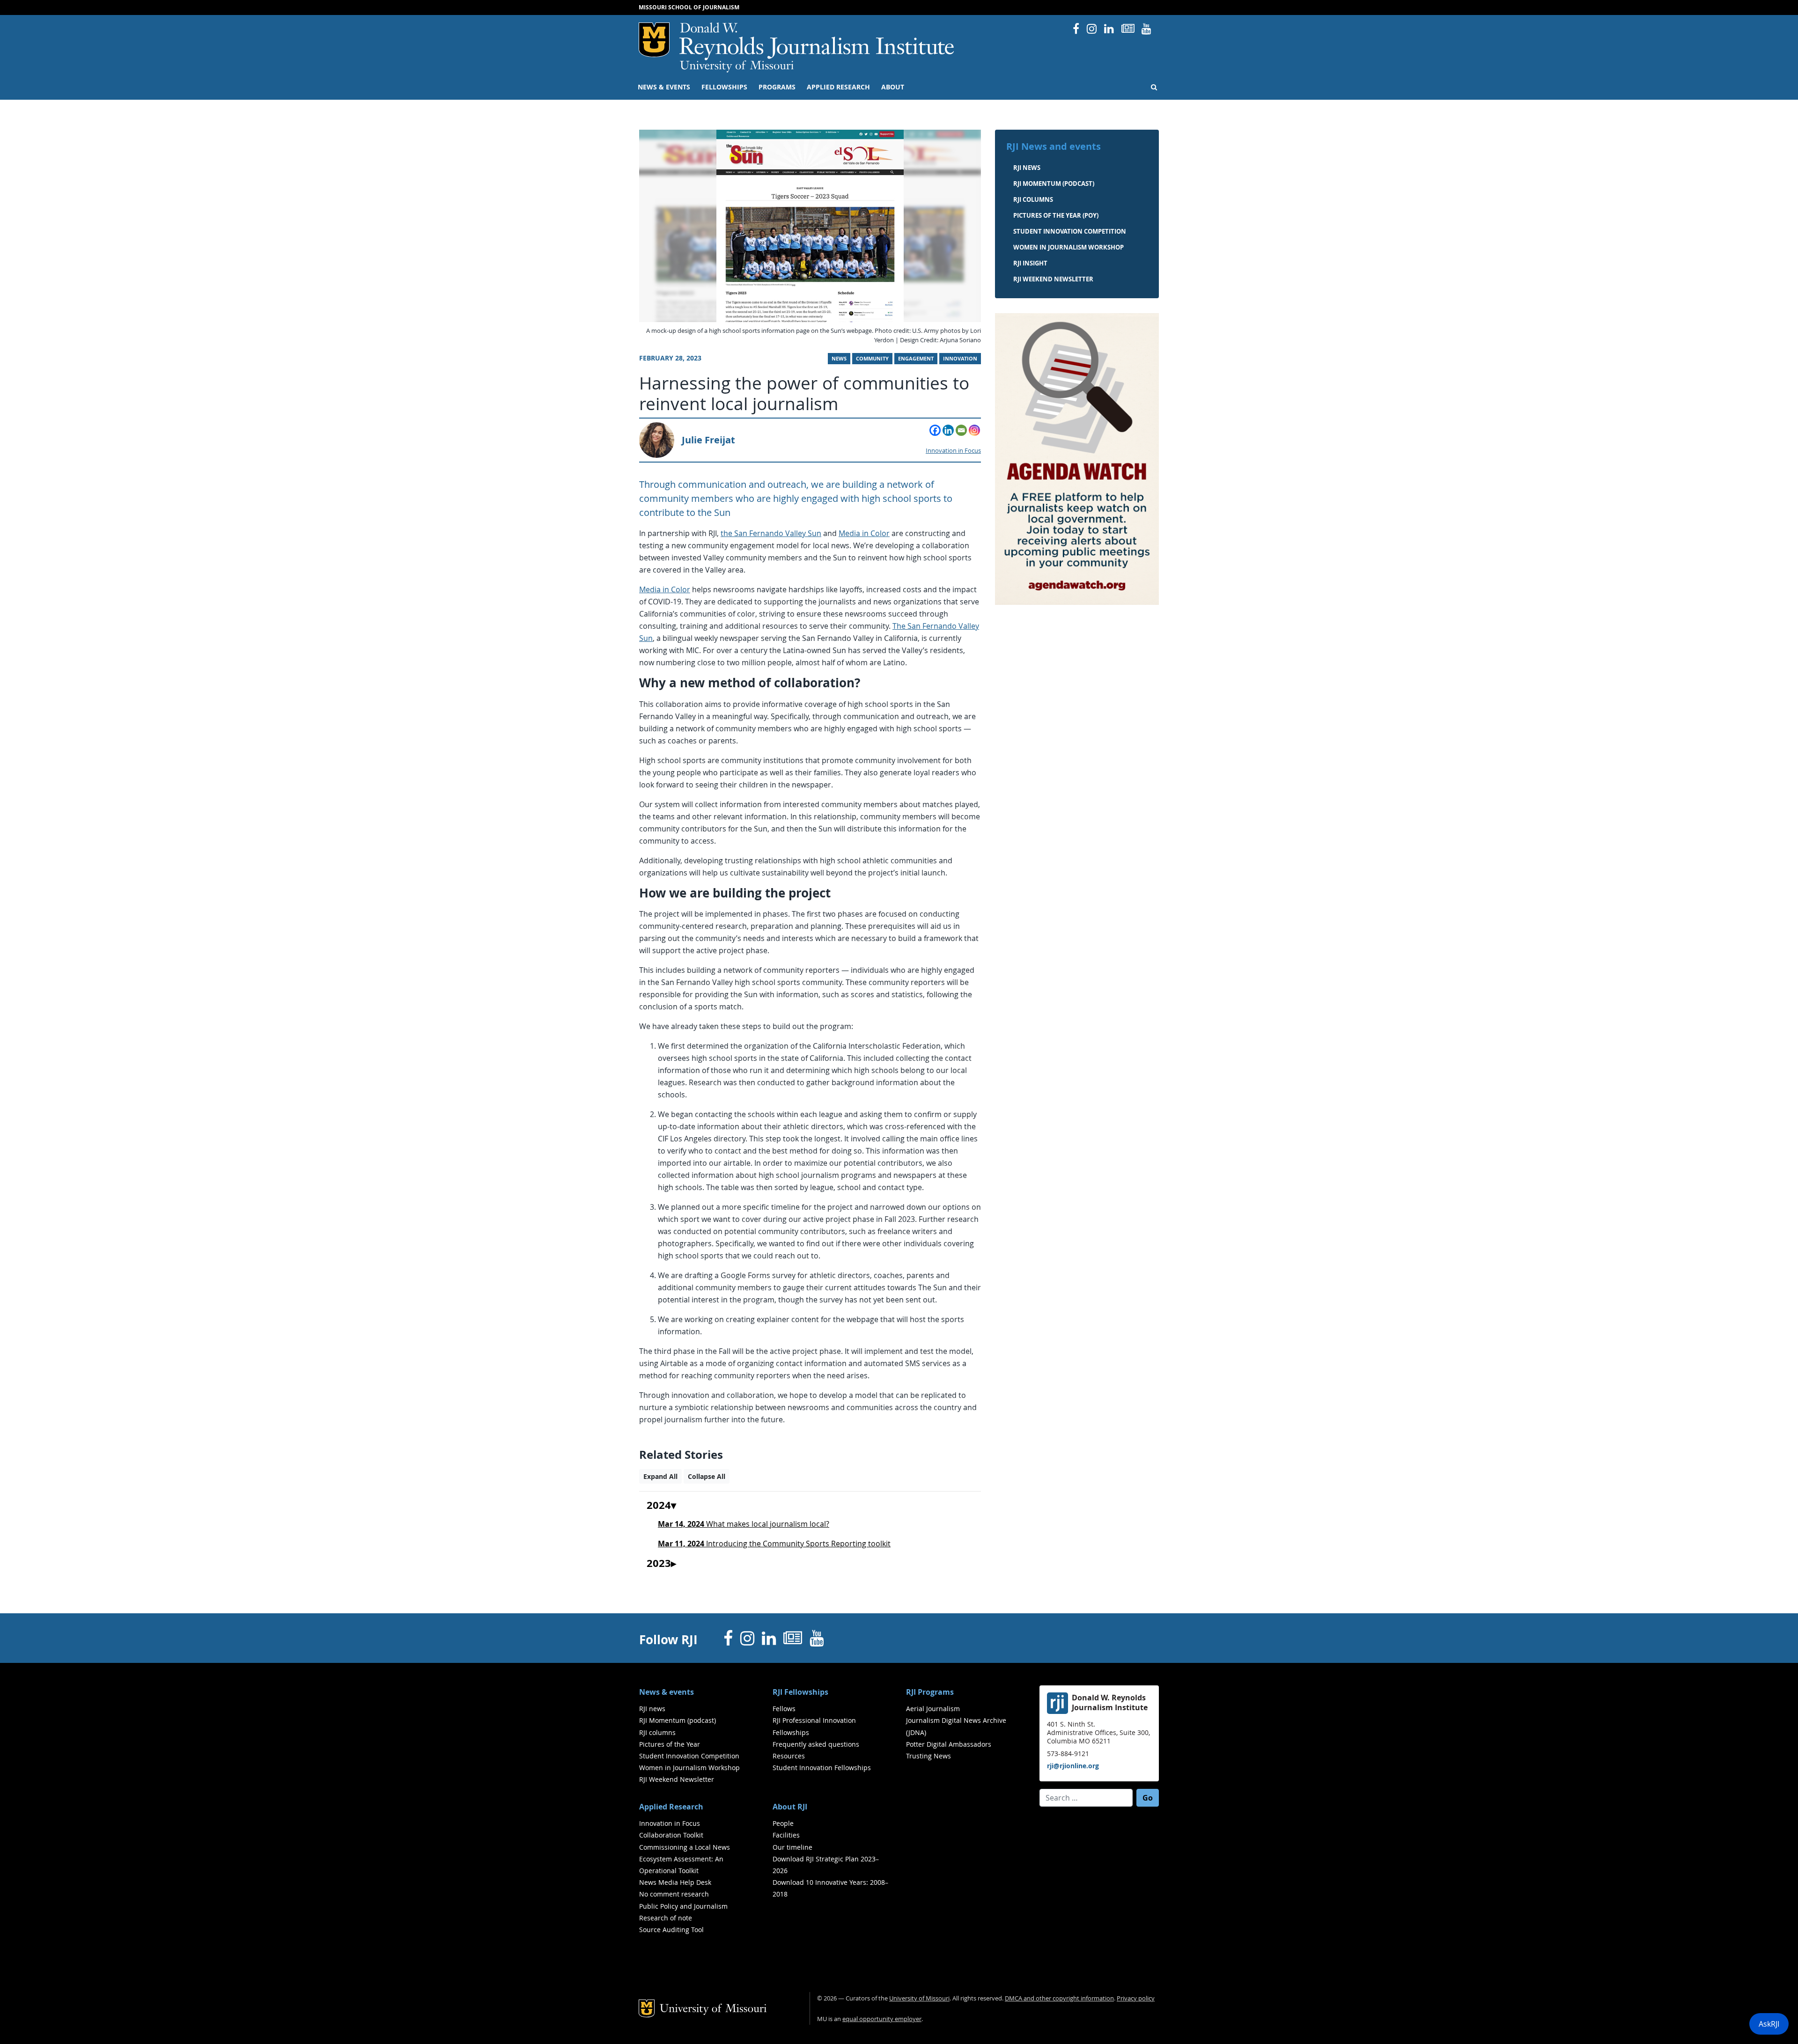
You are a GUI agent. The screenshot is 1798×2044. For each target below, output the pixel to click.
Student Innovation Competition (1070, 231)
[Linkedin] (948, 430)
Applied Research (838, 87)
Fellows (784, 1709)
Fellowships (724, 87)
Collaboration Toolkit (671, 1835)
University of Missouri (737, 66)
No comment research (674, 1894)
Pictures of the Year (670, 1744)
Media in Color (864, 533)
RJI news (1027, 168)
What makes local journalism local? (744, 1524)
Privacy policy (1136, 1998)
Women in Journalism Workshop (1068, 247)
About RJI (790, 1807)
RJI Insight (1030, 263)
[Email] (961, 430)
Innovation (960, 359)
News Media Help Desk (675, 1882)
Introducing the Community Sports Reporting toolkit (774, 1544)
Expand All (660, 1476)
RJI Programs (930, 1692)
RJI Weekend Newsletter (677, 1779)
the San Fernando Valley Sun (771, 533)
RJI (817, 41)
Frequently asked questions (816, 1744)
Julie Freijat (708, 440)
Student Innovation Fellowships (822, 1768)
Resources (789, 1756)
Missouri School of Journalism (689, 7)
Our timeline (792, 1847)
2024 (659, 1506)
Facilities (786, 1835)
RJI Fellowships (800, 1692)
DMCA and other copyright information (1059, 1998)
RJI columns (1033, 199)
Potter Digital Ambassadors (949, 1744)
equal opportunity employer (882, 2019)
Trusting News (928, 1756)
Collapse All (707, 1476)
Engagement (916, 359)
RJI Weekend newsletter (1053, 279)
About (893, 87)
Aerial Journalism (933, 1709)
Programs (777, 87)
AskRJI (1769, 2024)
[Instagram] (974, 430)
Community (872, 359)
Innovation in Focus (953, 451)
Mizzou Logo (654, 40)
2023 (659, 1564)
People (783, 1823)
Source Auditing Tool (671, 1930)
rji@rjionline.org (1073, 1766)
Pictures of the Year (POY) (1056, 215)
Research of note (666, 1918)
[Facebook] (935, 430)
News (839, 359)
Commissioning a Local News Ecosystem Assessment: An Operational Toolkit (685, 1859)
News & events (664, 87)
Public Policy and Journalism (683, 1906)
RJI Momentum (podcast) (1054, 184)
